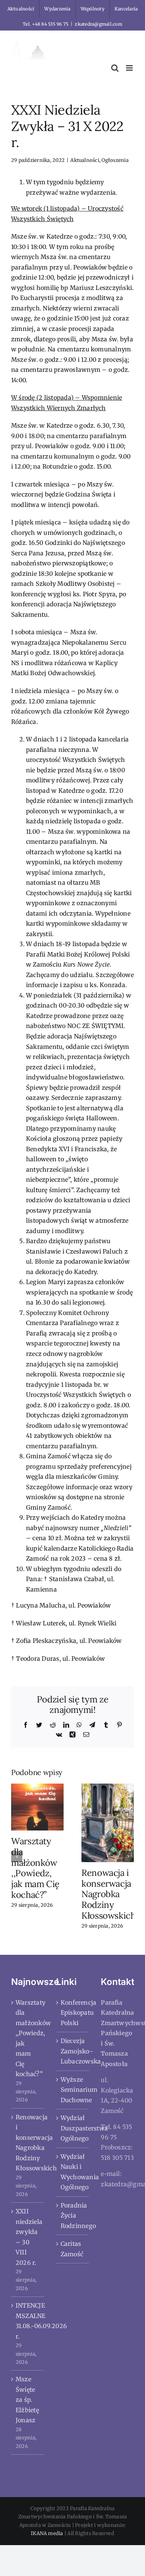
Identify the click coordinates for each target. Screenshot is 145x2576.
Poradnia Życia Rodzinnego (73, 2216)
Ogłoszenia (115, 160)
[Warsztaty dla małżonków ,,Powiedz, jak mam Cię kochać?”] (37, 1806)
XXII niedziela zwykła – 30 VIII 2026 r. (28, 2237)
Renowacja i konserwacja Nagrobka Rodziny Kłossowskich (109, 1894)
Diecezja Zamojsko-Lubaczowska (73, 2051)
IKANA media (47, 2533)
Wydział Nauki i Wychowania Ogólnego (73, 2172)
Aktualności (85, 160)
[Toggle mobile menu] (130, 68)
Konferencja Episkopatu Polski (73, 2013)
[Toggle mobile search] (115, 68)
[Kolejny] (128, 1857)
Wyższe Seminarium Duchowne (73, 2090)
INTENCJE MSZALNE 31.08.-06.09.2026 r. (28, 2321)
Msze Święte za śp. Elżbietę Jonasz (27, 2400)
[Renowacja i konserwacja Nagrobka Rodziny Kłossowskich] (108, 1822)
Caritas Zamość (72, 2249)
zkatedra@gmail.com (98, 24)
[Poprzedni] (17, 1857)
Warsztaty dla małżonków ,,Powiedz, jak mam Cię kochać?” (35, 1868)
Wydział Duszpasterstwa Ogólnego (73, 2128)
